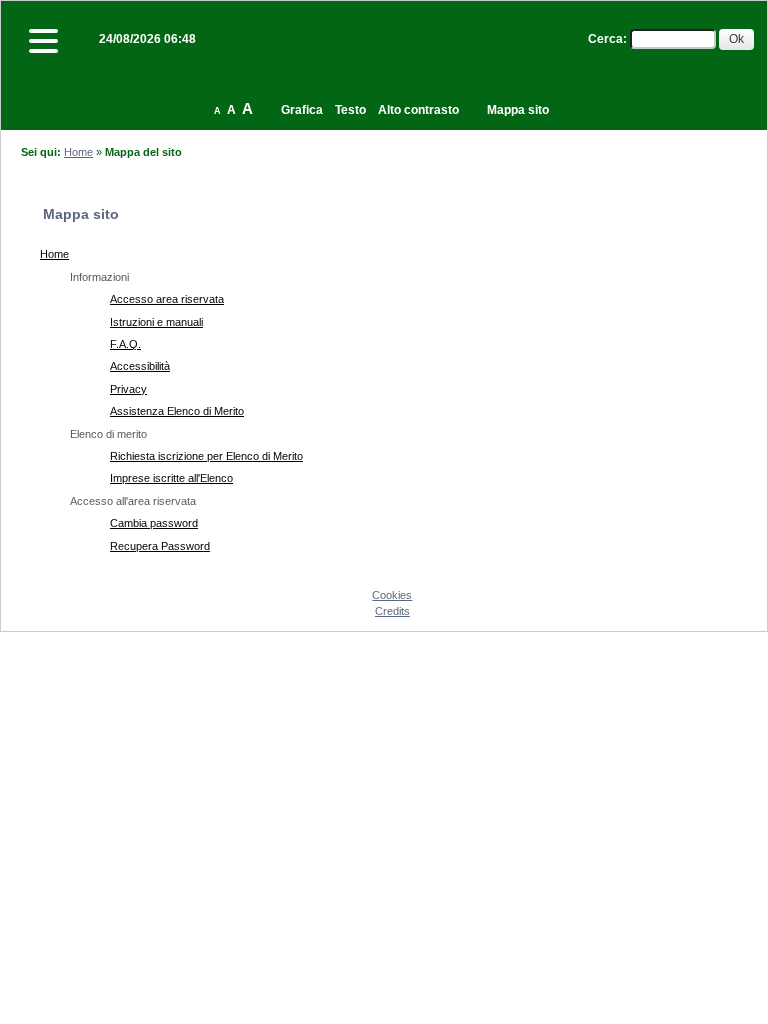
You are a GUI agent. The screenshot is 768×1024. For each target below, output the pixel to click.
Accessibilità (140, 366)
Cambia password (154, 523)
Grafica (302, 110)
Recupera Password (160, 546)
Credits (392, 611)
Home (78, 152)
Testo (350, 110)
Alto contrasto (418, 110)
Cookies (392, 595)
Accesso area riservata (167, 299)
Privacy (128, 389)
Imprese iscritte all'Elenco (171, 478)
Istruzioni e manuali (156, 322)
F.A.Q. (125, 344)
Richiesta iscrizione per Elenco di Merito (206, 456)
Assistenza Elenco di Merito (177, 411)
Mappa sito (518, 110)
